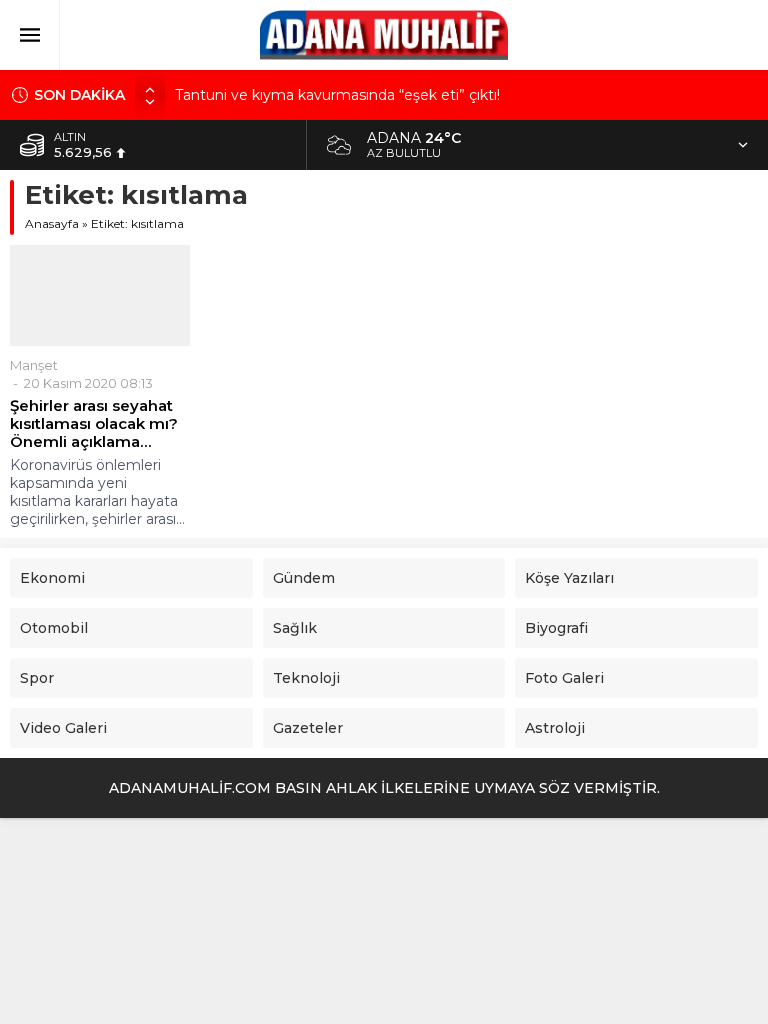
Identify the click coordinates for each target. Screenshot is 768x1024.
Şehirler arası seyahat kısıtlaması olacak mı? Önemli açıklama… (94, 424)
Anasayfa (52, 223)
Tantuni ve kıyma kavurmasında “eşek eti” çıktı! (337, 95)
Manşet (34, 365)
